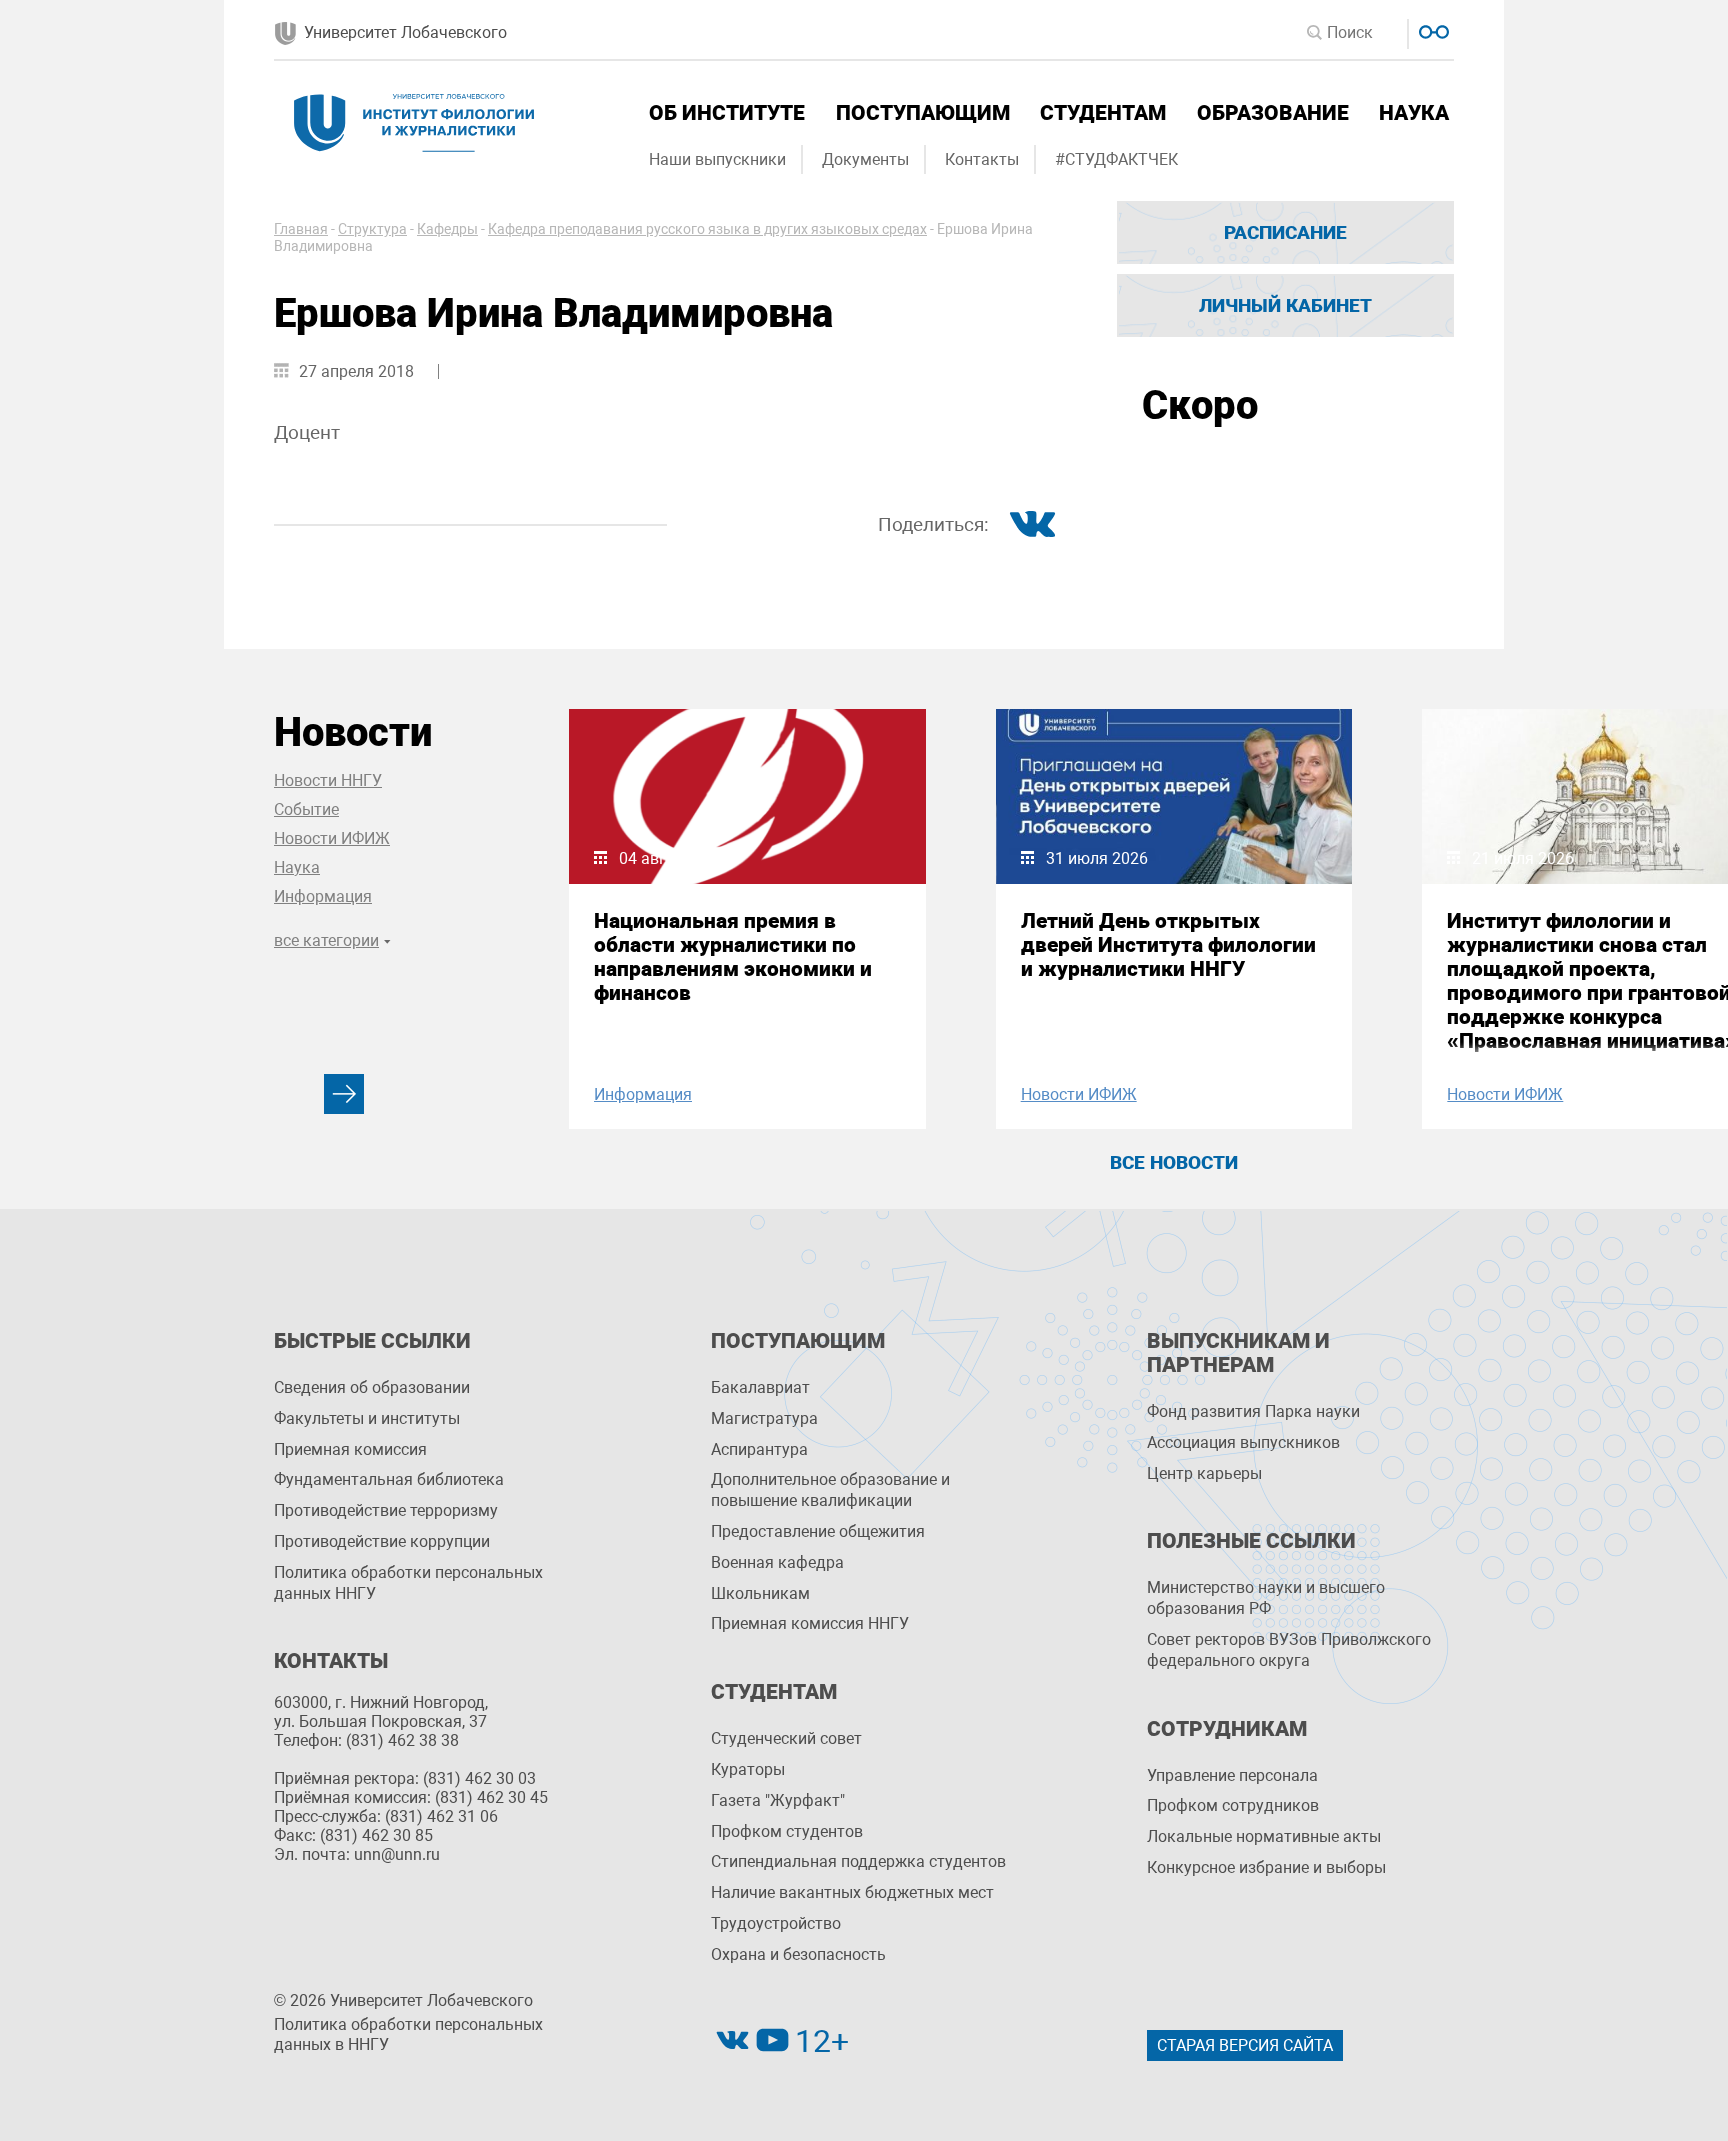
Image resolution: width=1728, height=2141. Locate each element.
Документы (865, 159)
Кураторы (748, 1769)
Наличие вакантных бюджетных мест (852, 1892)
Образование (1273, 113)
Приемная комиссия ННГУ (810, 1623)
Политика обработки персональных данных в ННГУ (408, 2035)
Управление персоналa (1232, 1775)
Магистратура (764, 1418)
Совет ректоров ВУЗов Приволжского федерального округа (1289, 1650)
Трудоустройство (776, 1923)
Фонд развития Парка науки (1253, 1411)
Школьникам (760, 1593)
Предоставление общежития (818, 1531)
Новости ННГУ (328, 780)
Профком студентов (787, 1831)
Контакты (982, 159)
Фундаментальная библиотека (389, 1479)
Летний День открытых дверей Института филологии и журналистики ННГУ (1168, 945)
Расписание (1285, 232)
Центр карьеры (1204, 1473)
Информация (323, 896)
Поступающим (923, 113)
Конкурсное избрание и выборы (1266, 1867)
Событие (306, 809)
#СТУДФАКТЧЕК (1116, 159)
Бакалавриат (760, 1387)
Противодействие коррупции (382, 1541)
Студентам (1103, 113)
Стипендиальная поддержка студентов (858, 1861)
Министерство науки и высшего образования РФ (1266, 1598)
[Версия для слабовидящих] (1431, 29)
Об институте (727, 113)
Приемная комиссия (350, 1449)
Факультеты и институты (367, 1418)
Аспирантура (759, 1449)
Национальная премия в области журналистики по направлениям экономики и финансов (733, 957)
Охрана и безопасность (798, 1954)
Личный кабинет (1285, 305)
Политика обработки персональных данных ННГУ (408, 1583)
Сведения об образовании (372, 1387)
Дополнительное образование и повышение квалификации (830, 1490)
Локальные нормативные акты (1264, 1836)
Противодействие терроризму (386, 1510)
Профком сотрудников (1233, 1805)
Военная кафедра (777, 1562)
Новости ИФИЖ (332, 838)
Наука (1414, 113)
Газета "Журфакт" (778, 1800)
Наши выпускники (717, 159)
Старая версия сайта (1245, 2045)
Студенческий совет (786, 1738)
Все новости (1174, 1162)
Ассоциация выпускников (1243, 1442)
